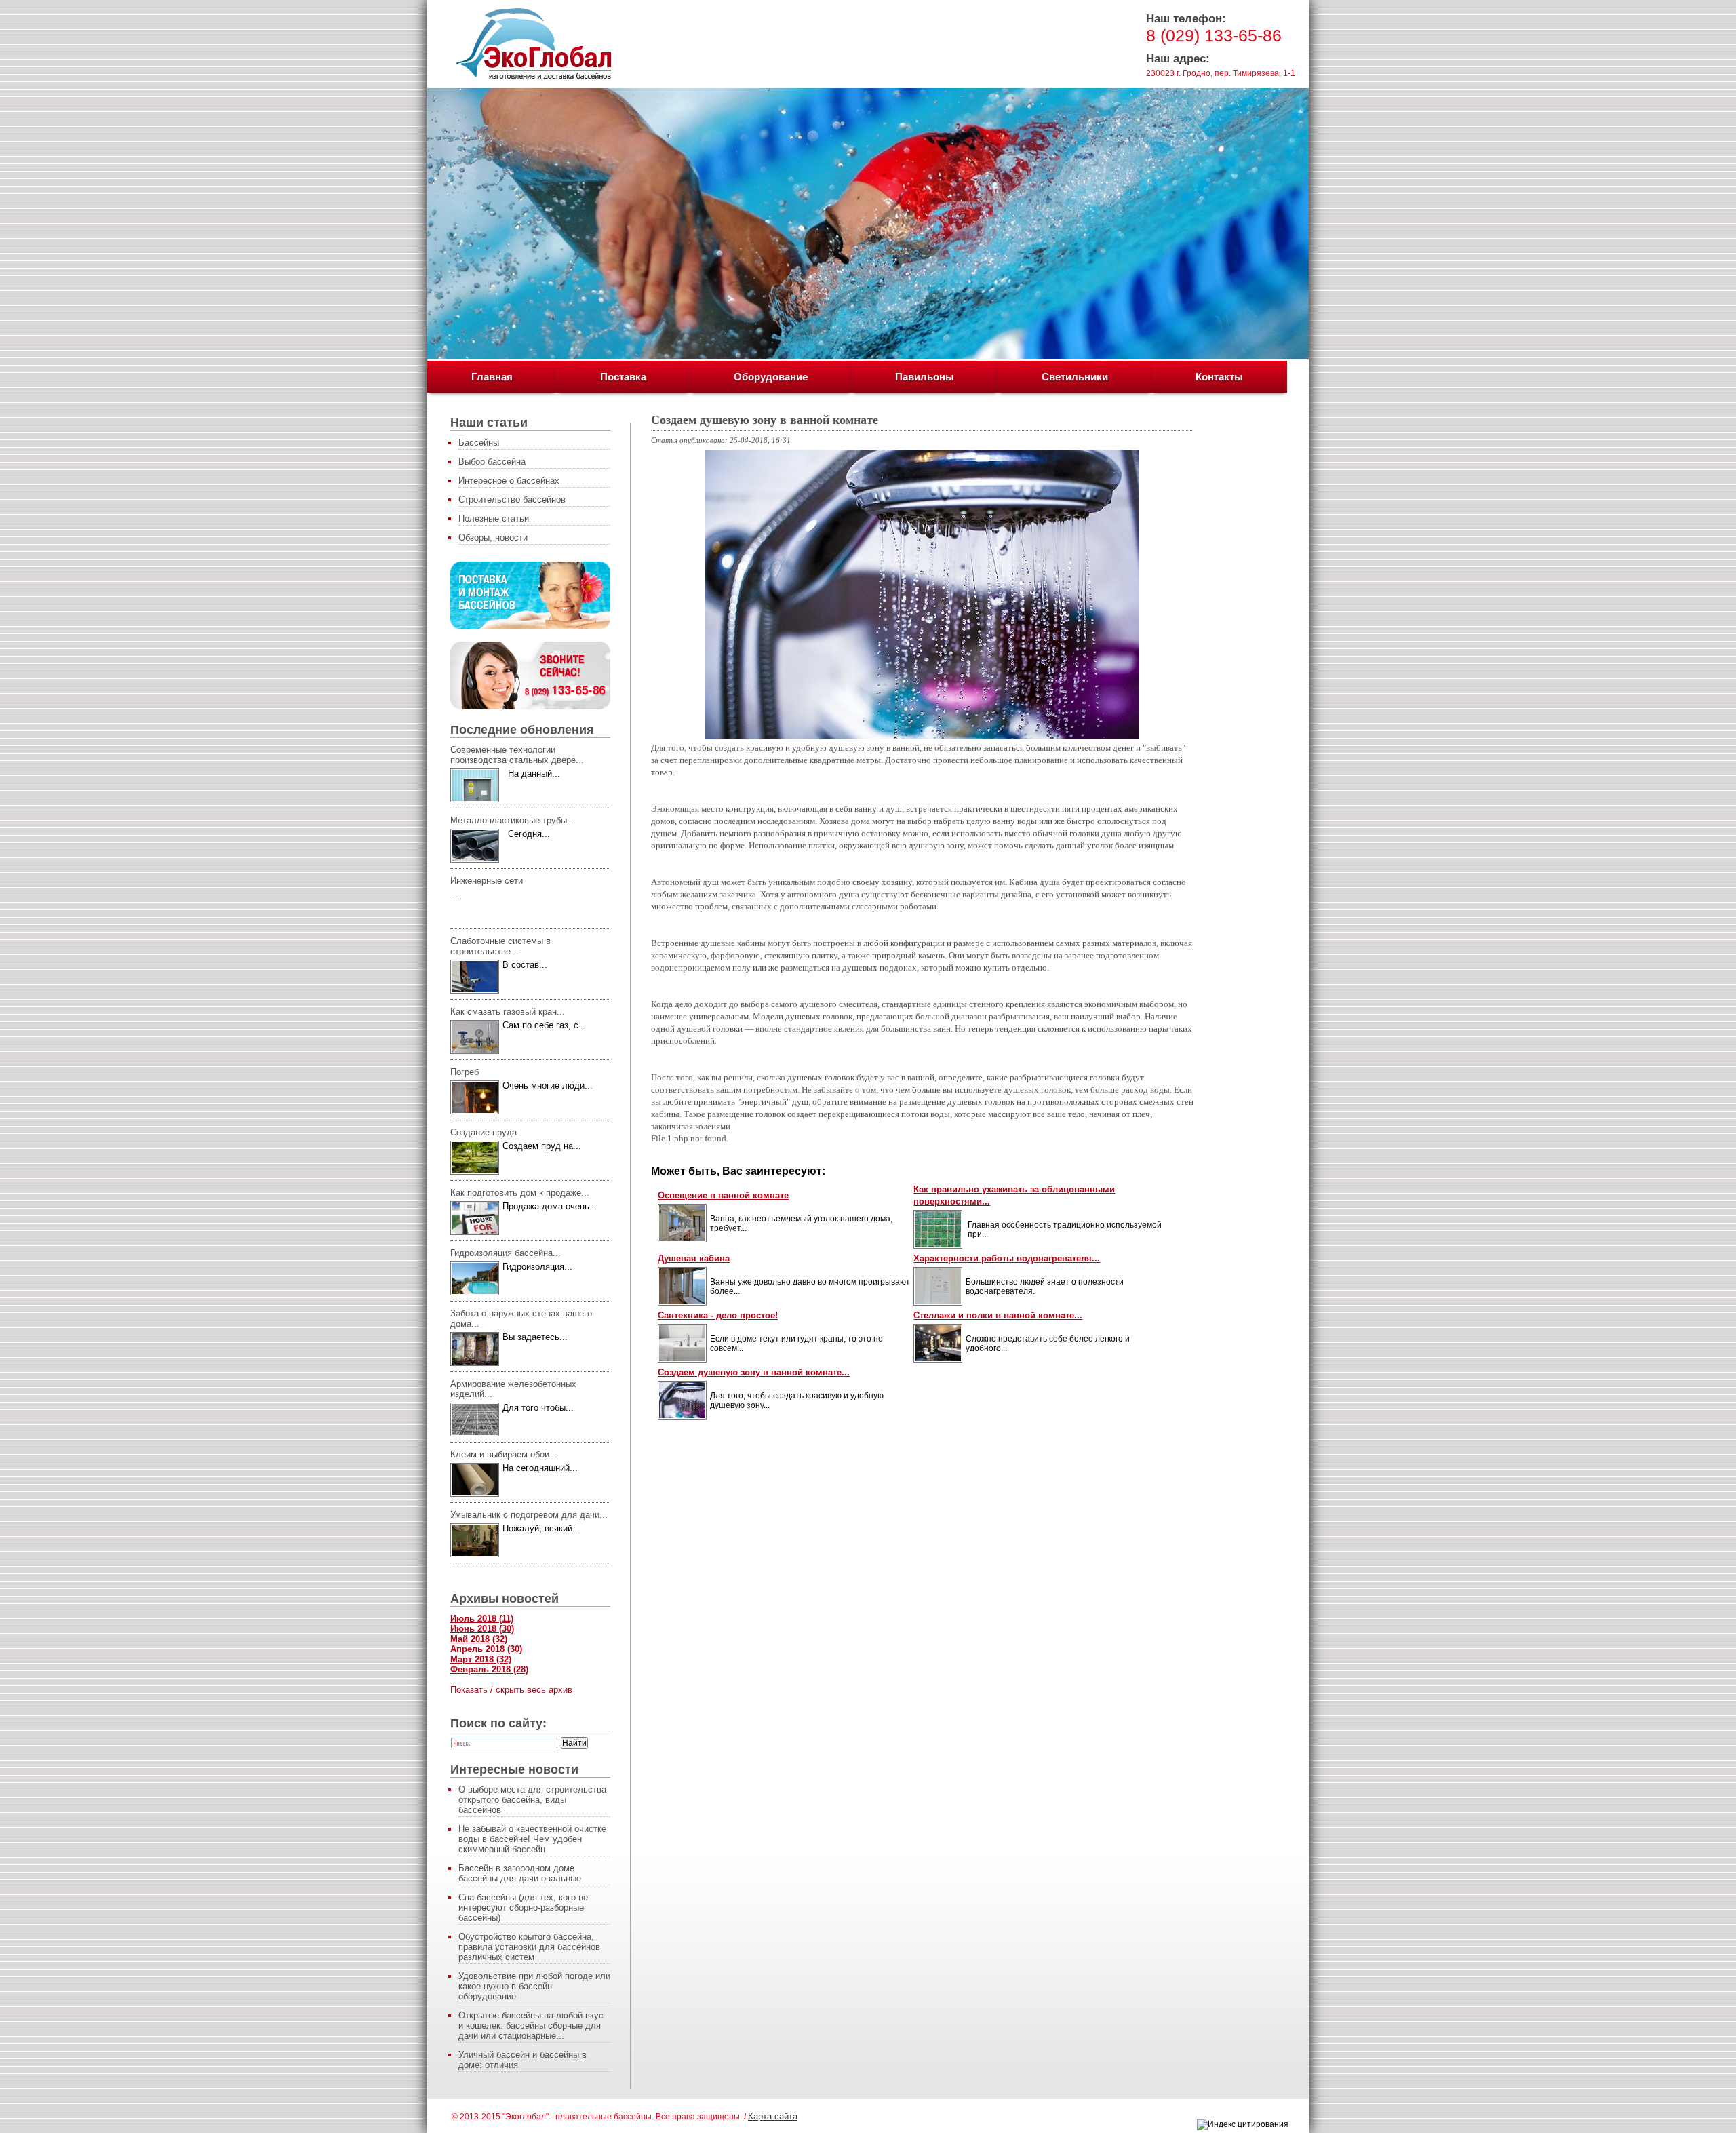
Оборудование (771, 377)
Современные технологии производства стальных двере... (517, 755)
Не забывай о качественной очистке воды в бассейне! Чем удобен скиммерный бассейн (532, 1839)
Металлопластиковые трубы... (513, 820)
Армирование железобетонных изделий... (513, 1389)
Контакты (1219, 377)
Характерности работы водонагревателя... (1007, 1258)
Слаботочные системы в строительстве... (500, 946)
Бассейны (479, 443)
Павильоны (925, 377)
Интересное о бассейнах (509, 481)
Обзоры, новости (493, 537)
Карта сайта (773, 2116)
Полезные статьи (494, 518)
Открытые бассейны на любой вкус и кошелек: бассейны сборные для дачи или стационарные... (531, 2026)
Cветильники (1075, 377)
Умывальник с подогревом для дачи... (529, 1515)
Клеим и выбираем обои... (504, 1454)
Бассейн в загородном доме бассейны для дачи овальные (520, 1873)
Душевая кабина (694, 1258)
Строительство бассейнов (512, 500)
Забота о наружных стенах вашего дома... (521, 1318)
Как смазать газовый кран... (508, 1012)
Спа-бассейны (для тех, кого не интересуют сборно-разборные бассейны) (523, 1907)
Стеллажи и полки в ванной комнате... (998, 1315)
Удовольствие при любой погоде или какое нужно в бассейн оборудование (534, 1986)
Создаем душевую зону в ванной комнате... (754, 1372)
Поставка (623, 377)
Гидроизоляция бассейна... (506, 1253)
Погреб (465, 1072)
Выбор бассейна (492, 462)
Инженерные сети (487, 881)
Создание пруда (484, 1132)
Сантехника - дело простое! (718, 1315)
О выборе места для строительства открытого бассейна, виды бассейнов (532, 1800)
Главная (492, 377)
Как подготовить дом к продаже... (520, 1193)
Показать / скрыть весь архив (511, 1690)
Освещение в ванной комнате (723, 1195)
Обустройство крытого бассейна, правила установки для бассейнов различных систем (529, 1947)
